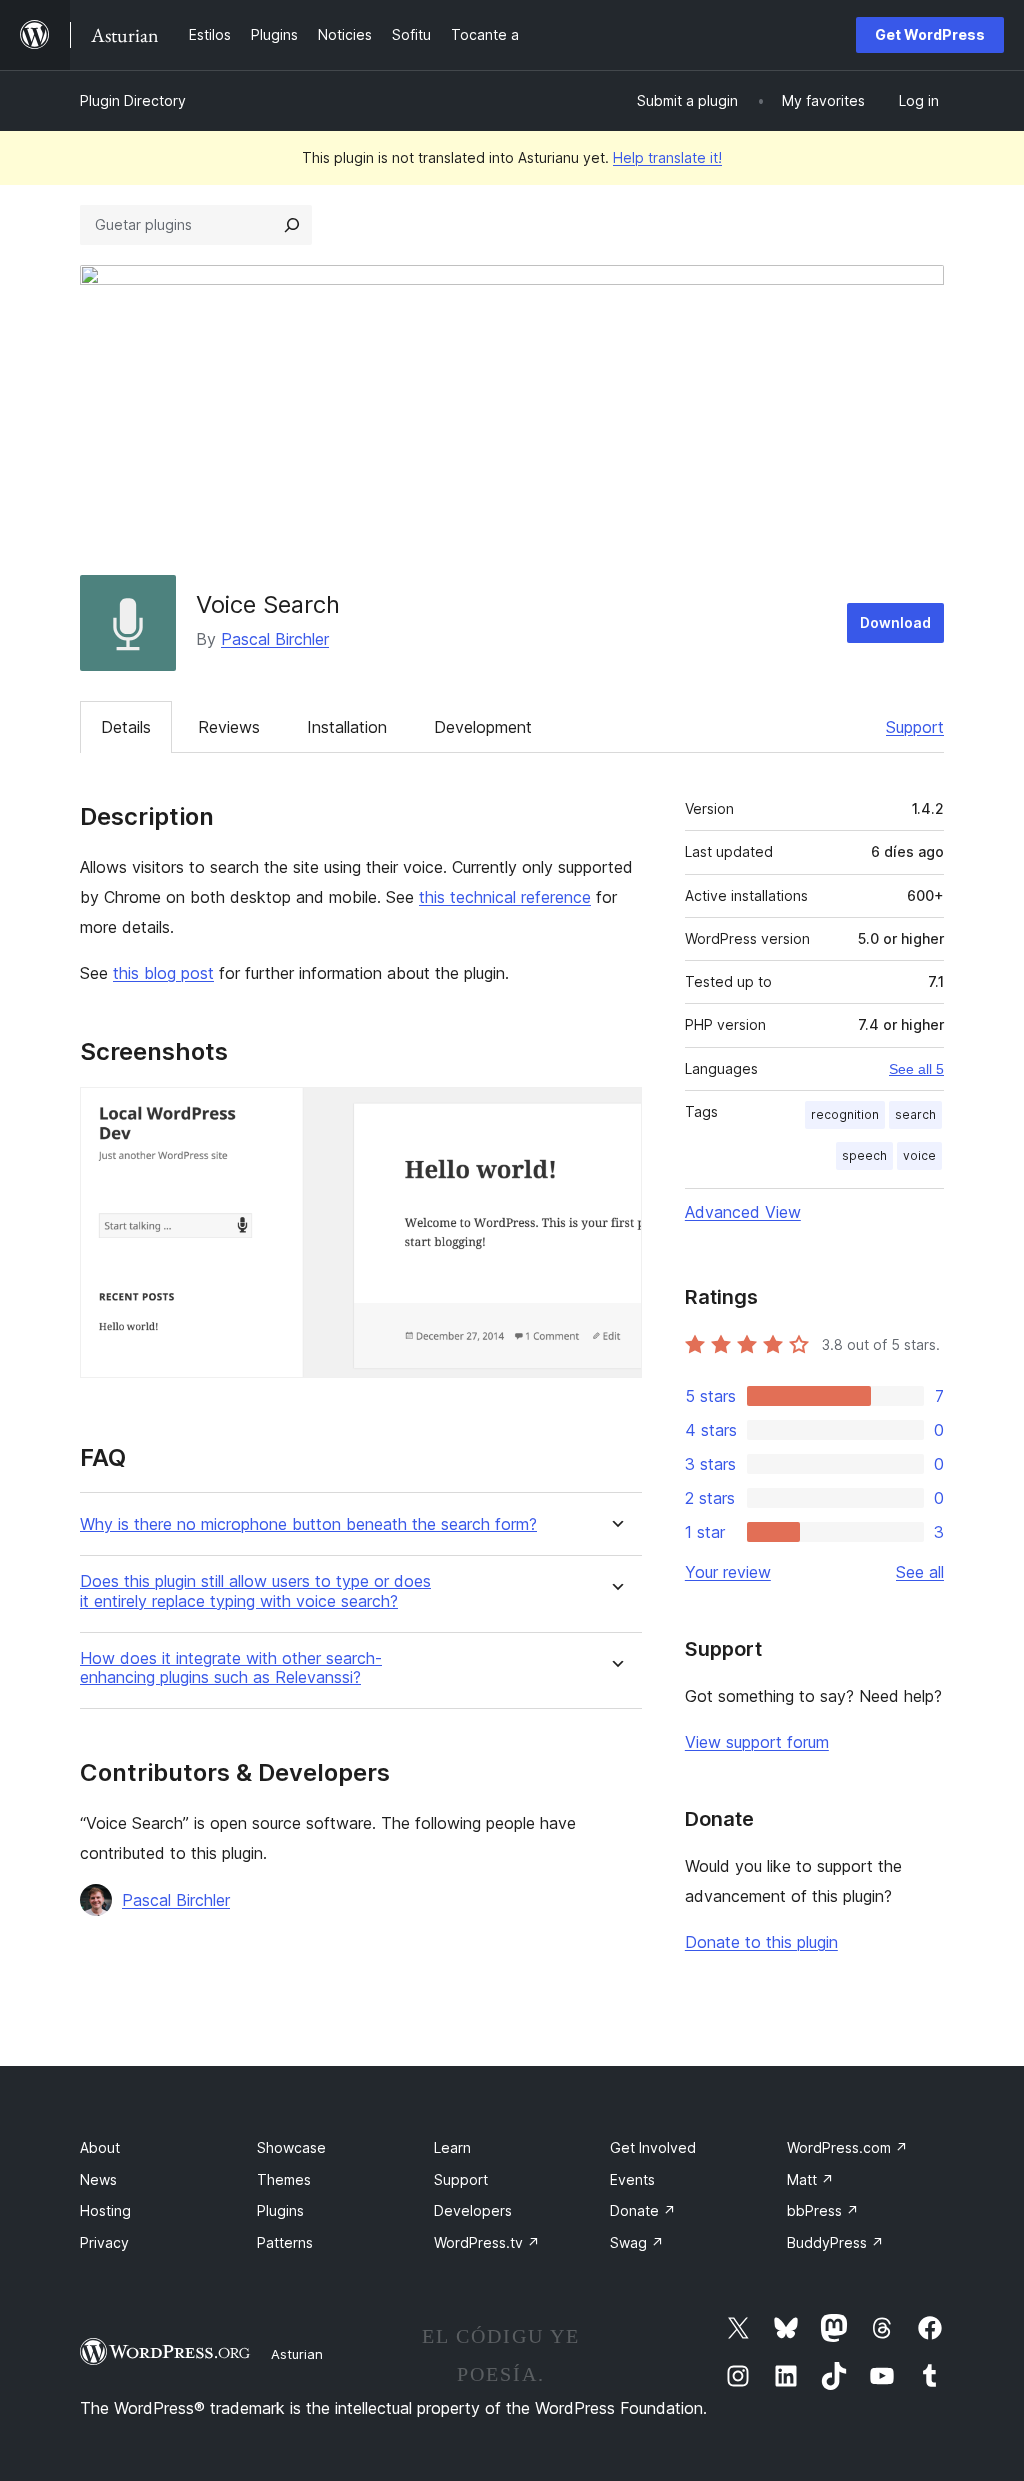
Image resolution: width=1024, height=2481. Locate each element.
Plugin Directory (133, 100)
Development (483, 727)
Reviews (229, 727)
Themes (284, 2179)
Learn (452, 2147)
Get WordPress (930, 34)
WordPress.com (847, 2147)
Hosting (105, 2210)
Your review (728, 1572)
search (915, 1114)
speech (864, 1155)
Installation (347, 727)
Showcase (291, 2147)
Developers (473, 2210)
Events (632, 2179)
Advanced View (743, 1212)
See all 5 (916, 1069)
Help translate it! (667, 157)
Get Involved (653, 2147)
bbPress (823, 2210)
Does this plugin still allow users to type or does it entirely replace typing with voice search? (255, 1591)
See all (920, 1572)
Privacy (104, 2242)
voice (919, 1155)
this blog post (163, 973)
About (100, 2147)
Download (895, 622)
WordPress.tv (487, 2242)
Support (915, 727)
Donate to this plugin (761, 1942)
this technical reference (505, 897)
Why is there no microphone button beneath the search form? (308, 1524)
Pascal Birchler (275, 639)
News (98, 2179)
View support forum (757, 1742)
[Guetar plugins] (292, 225)
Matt (810, 2179)
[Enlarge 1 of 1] (615, 1114)
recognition (845, 1114)
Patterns (285, 2242)
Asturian (297, 2354)
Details (126, 727)
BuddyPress (835, 2242)
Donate (643, 2210)
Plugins (280, 2210)
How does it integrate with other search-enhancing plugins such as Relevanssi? (231, 1668)
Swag (637, 2242)
